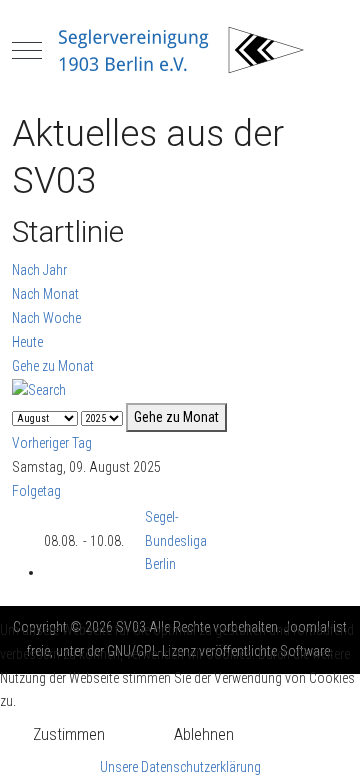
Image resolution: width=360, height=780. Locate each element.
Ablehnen (204, 734)
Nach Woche (46, 318)
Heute (27, 342)
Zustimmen (69, 734)
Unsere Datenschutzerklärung (180, 767)
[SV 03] (180, 50)
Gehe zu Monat (53, 366)
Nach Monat (45, 294)
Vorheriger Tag (52, 443)
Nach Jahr (39, 270)
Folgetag (36, 491)
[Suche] (39, 389)
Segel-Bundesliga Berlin (176, 541)
